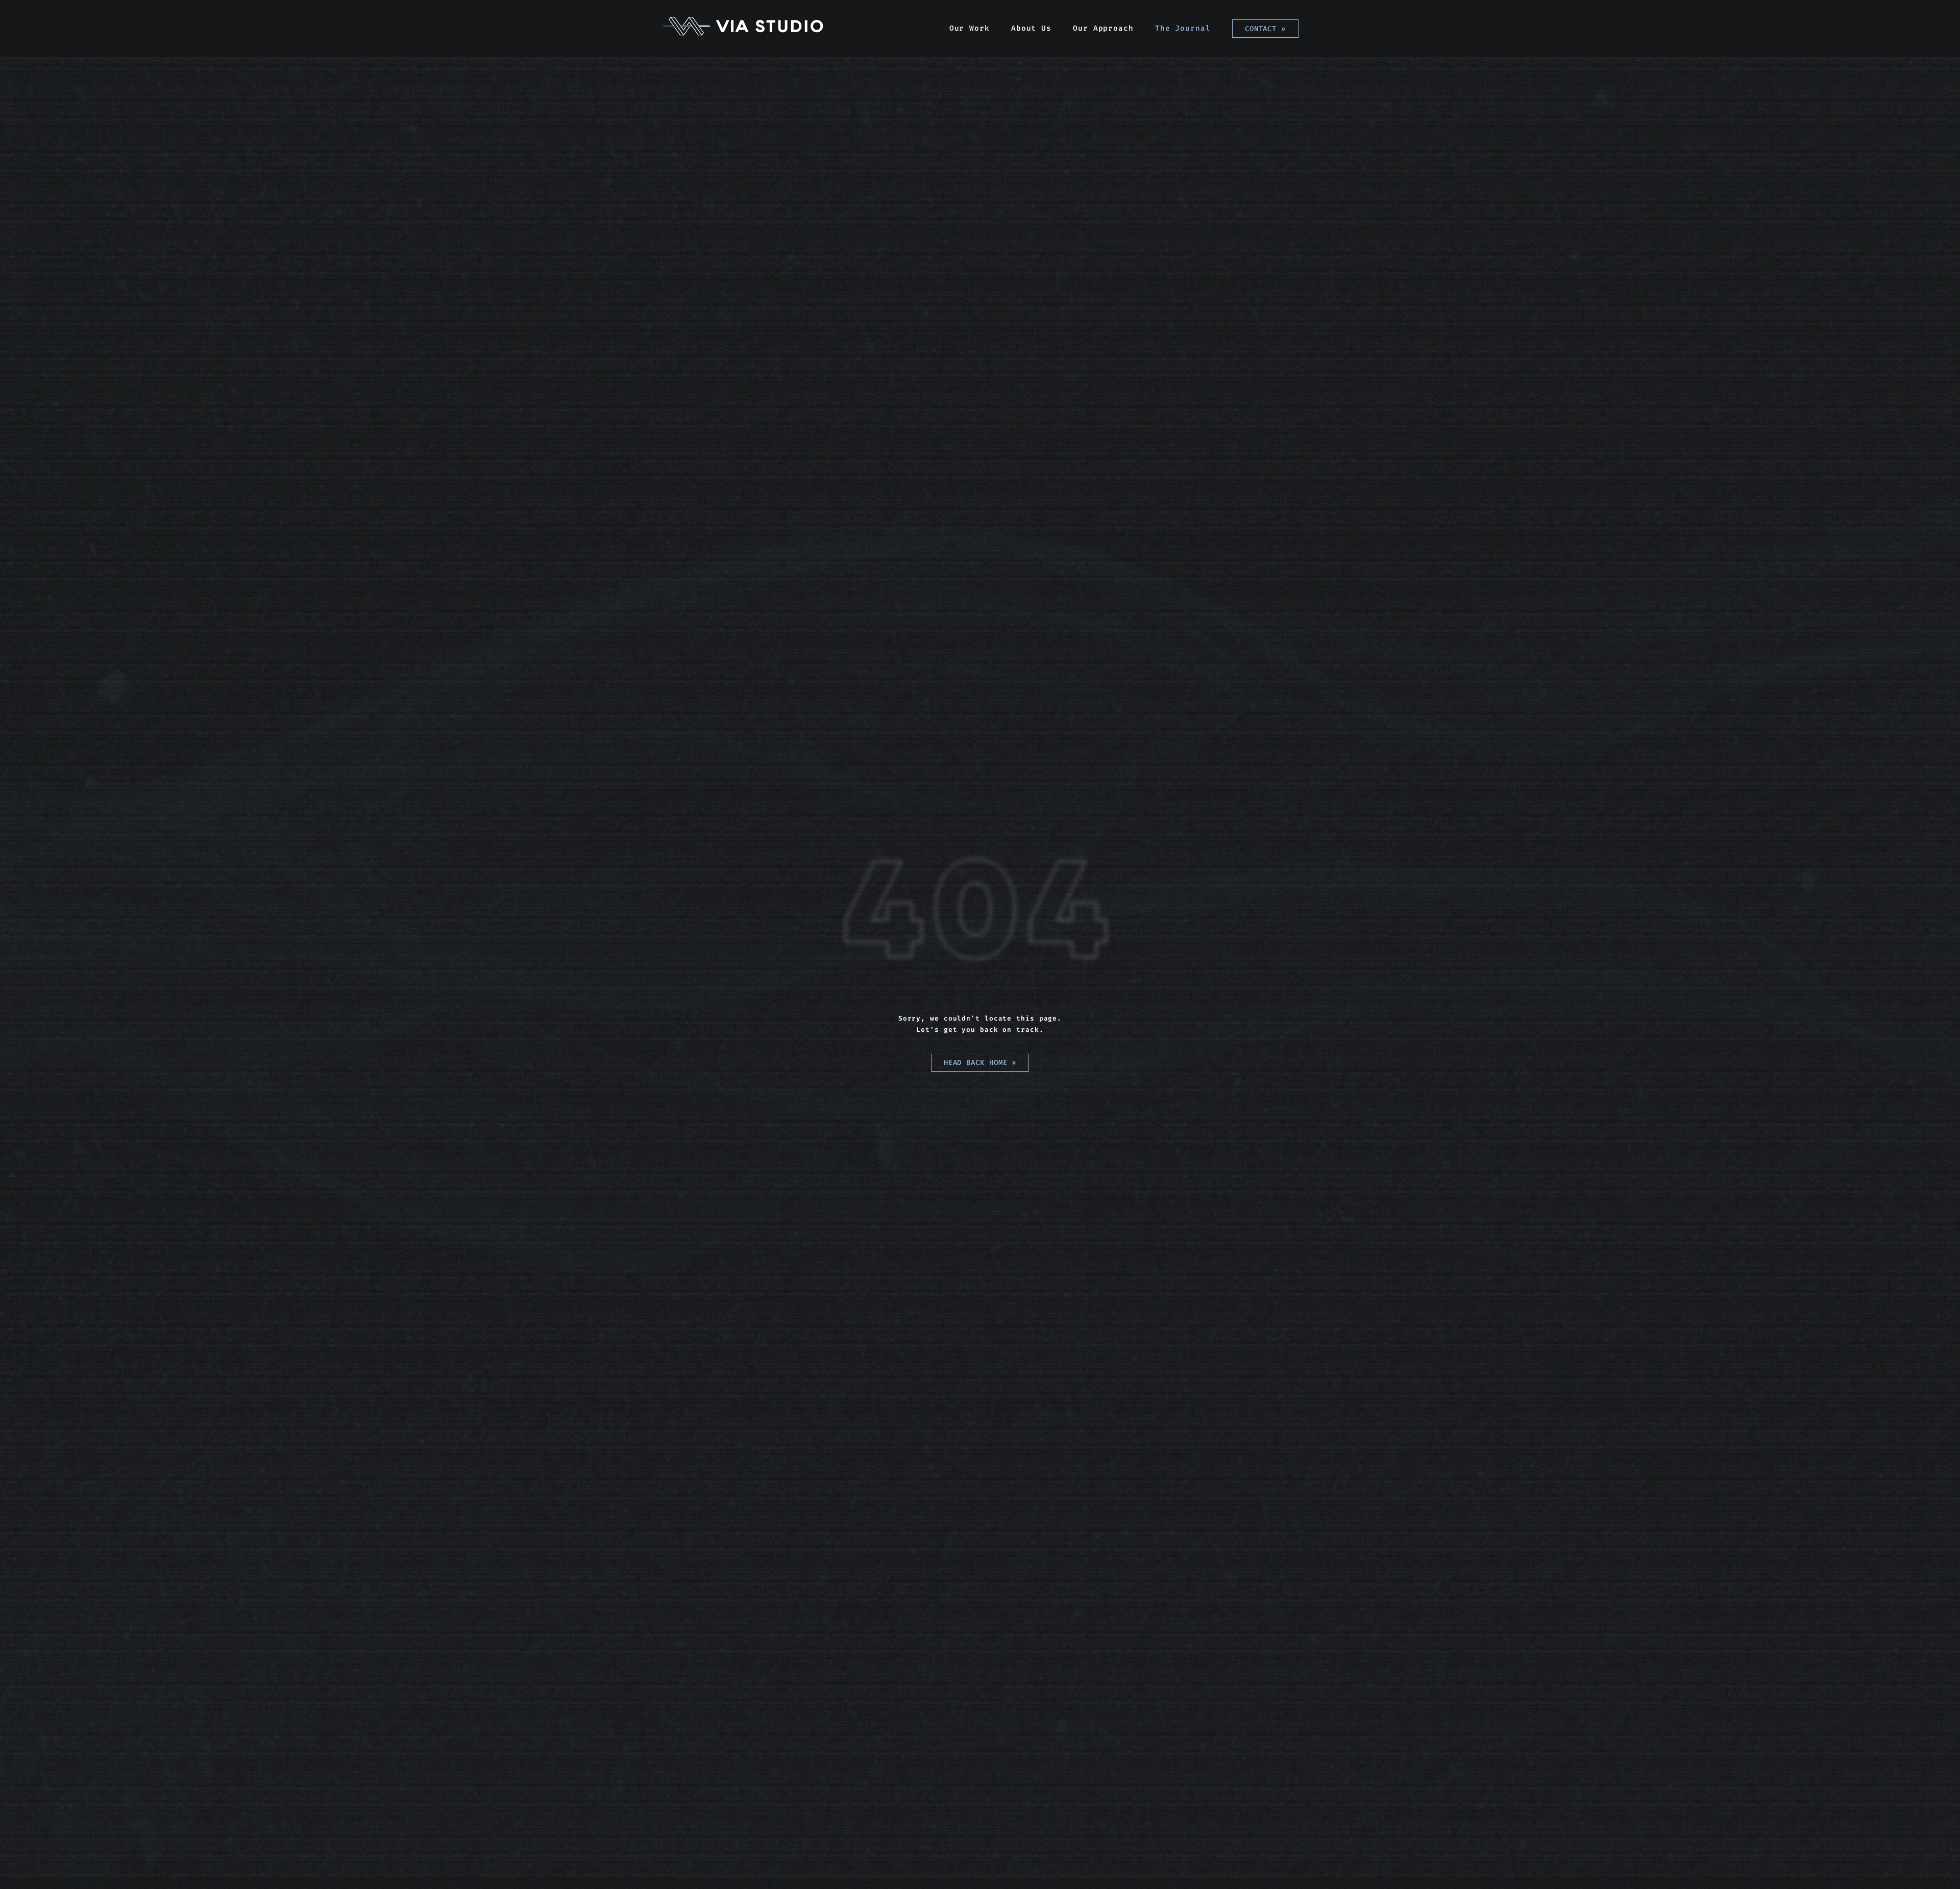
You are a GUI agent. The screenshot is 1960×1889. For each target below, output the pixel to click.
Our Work (970, 28)
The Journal (1183, 28)
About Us (1031, 28)
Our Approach (1103, 28)
